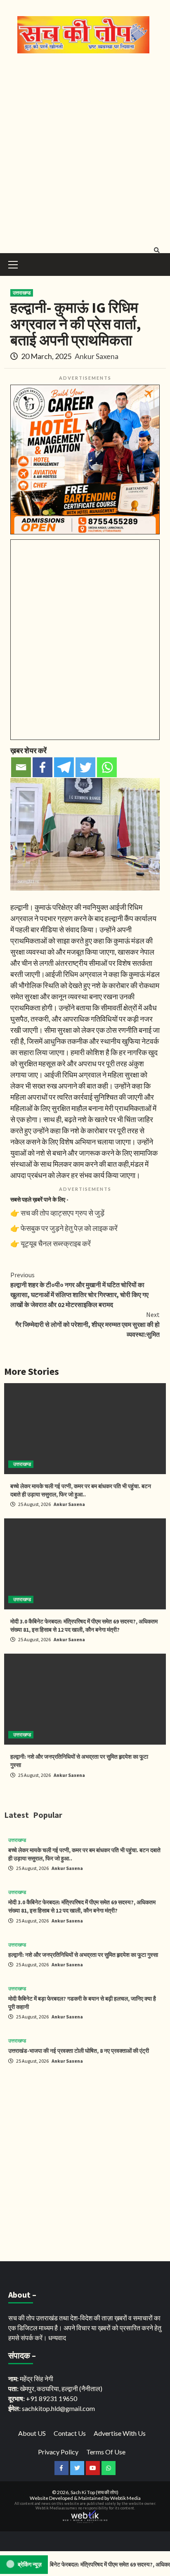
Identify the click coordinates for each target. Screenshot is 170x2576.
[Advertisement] (85, 151)
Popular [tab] (48, 1815)
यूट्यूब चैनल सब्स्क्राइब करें (56, 1243)
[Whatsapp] (107, 767)
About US (32, 2433)
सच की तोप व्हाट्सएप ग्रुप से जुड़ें (63, 1213)
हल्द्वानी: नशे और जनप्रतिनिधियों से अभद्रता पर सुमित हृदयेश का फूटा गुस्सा (83, 1955)
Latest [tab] (17, 1815)
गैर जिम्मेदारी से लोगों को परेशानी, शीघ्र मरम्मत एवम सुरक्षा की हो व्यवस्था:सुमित (87, 1324)
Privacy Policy (58, 2452)
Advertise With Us (120, 2433)
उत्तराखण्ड (22, 293)
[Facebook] (42, 767)
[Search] (157, 250)
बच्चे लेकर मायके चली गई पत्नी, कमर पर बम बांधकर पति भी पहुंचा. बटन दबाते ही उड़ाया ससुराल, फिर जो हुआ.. (81, 1490)
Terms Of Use (106, 2452)
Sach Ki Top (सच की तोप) (94, 2492)
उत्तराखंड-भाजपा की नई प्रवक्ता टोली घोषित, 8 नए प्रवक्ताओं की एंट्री (79, 2051)
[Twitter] (85, 767)
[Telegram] (64, 767)
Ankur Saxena (97, 356)
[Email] (21, 767)
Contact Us (70, 2433)
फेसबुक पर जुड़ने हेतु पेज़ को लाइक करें (69, 1228)
